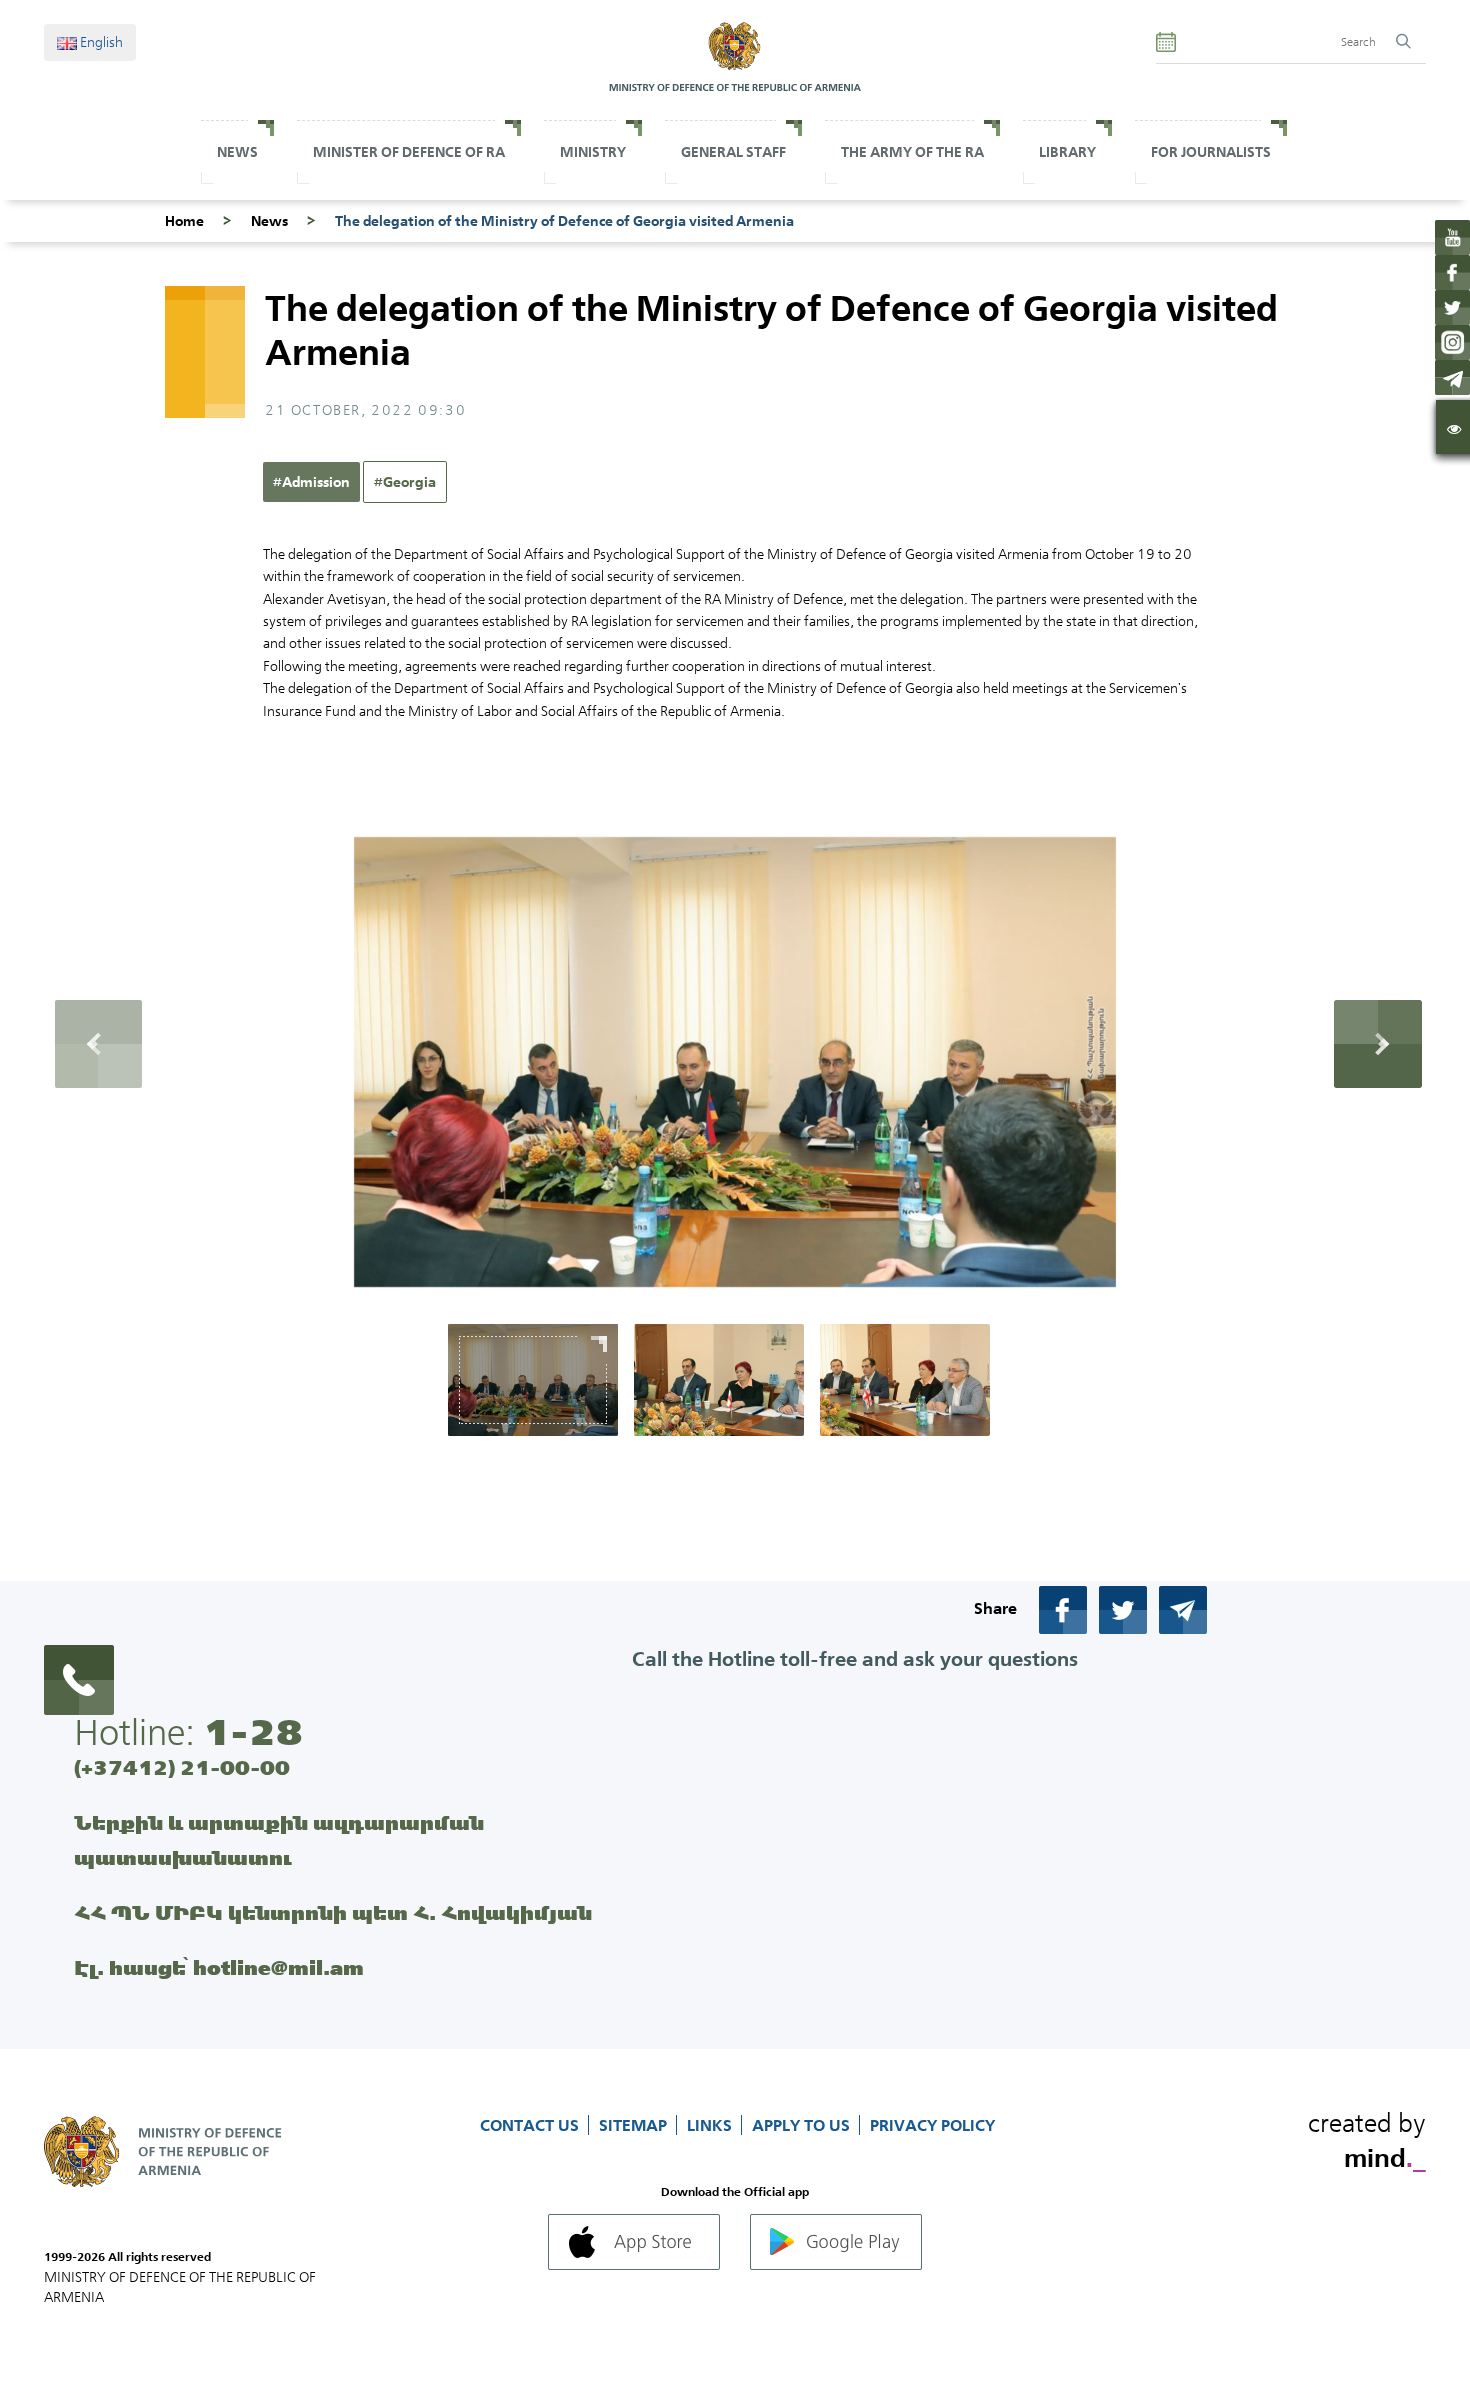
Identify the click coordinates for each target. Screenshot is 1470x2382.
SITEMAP (635, 2125)
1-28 (253, 1732)
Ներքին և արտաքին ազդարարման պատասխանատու (279, 1840)
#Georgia (405, 482)
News (237, 152)
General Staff (733, 152)
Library (1067, 152)
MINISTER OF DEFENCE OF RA (409, 152)
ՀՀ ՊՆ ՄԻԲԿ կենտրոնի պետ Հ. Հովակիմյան (333, 1912)
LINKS (711, 2125)
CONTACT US (531, 2125)
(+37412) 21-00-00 (182, 1767)
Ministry (593, 152)
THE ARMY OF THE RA (912, 152)
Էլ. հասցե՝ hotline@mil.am (219, 1967)
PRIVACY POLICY (932, 2125)
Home (184, 221)
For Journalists (1211, 152)
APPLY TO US (803, 2125)
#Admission (311, 482)
